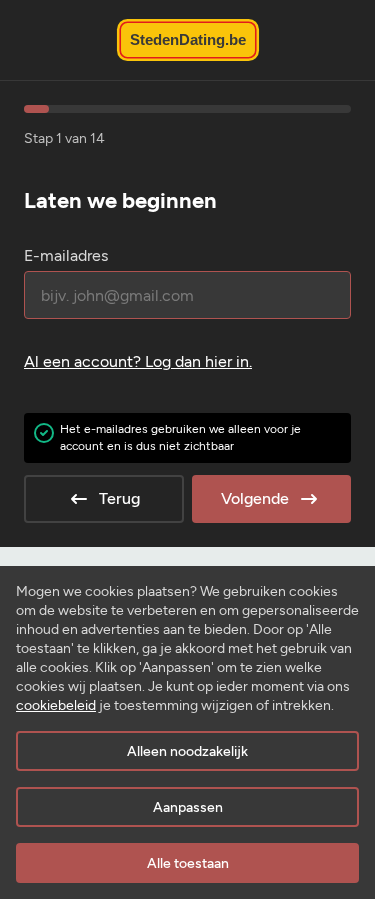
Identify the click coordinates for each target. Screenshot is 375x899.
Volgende (255, 498)
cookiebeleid (56, 705)
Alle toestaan (188, 863)
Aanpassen (188, 807)
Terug (119, 498)
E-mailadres (66, 255)
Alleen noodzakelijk (187, 751)
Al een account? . (138, 361)
